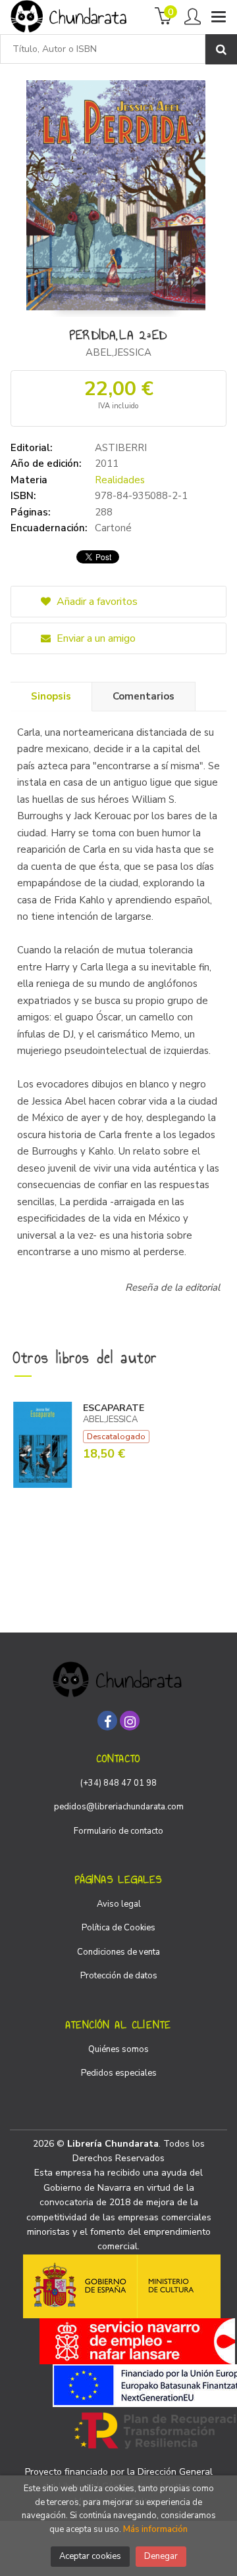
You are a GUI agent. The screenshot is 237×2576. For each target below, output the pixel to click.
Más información (155, 2529)
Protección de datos (119, 1976)
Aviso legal (119, 1904)
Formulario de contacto (118, 1831)
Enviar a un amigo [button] (95, 638)
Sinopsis (51, 696)
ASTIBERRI (121, 448)
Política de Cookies (118, 1928)
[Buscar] (221, 49)
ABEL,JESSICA (118, 352)
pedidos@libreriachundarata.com (119, 1807)
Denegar (161, 2556)
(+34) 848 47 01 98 (118, 1783)
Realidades (120, 480)
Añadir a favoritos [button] (96, 602)
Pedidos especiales (119, 2073)
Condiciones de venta (118, 1952)
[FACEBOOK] (107, 1721)
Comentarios (144, 696)
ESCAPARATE (114, 1408)
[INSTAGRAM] (130, 1721)
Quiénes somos (118, 2049)
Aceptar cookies (90, 2556)
